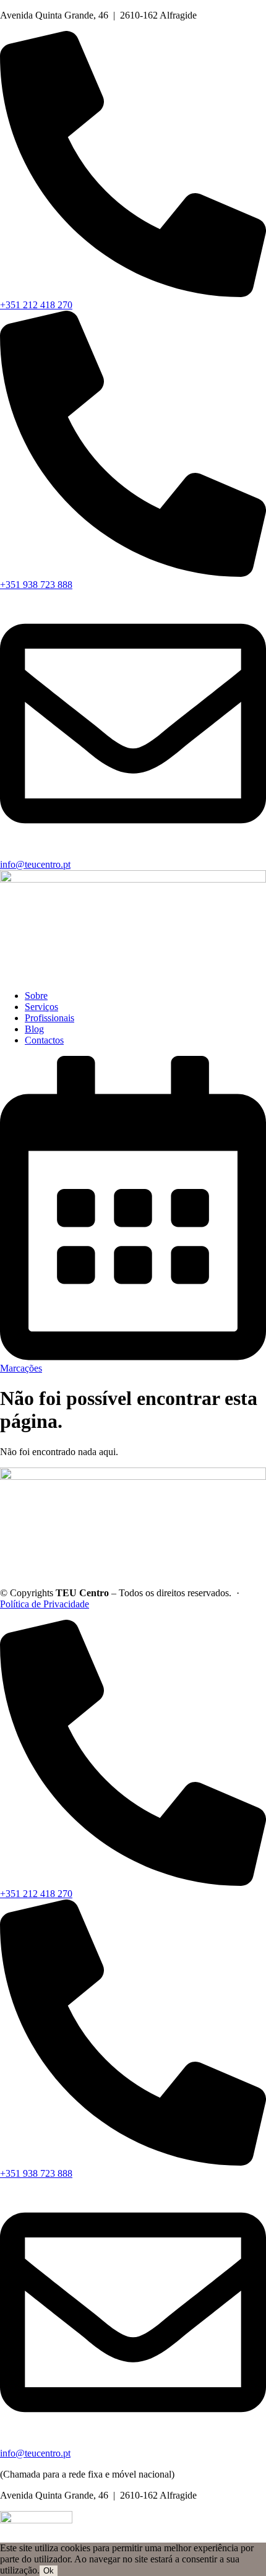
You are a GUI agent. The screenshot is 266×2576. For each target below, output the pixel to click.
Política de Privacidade (45, 1604)
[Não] (61, 2574)
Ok (49, 2571)
